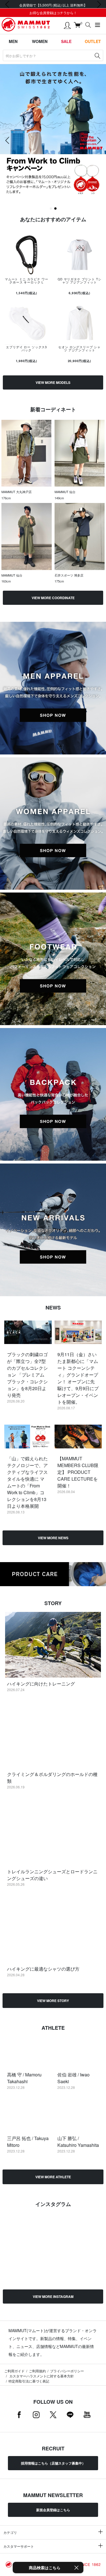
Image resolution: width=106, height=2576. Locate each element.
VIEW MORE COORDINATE (53, 598)
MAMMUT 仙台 (65, 492)
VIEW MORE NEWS (53, 1538)
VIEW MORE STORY (53, 2001)
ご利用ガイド (14, 2371)
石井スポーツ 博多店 (69, 575)
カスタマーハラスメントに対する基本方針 (41, 2376)
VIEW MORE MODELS (53, 382)
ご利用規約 (37, 2371)
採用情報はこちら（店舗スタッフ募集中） (53, 2463)
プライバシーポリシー (67, 2371)
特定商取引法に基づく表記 (29, 2381)
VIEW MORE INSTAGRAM (53, 2297)
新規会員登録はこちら (53, 2510)
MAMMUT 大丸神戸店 (17, 492)
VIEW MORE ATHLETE (53, 2177)
